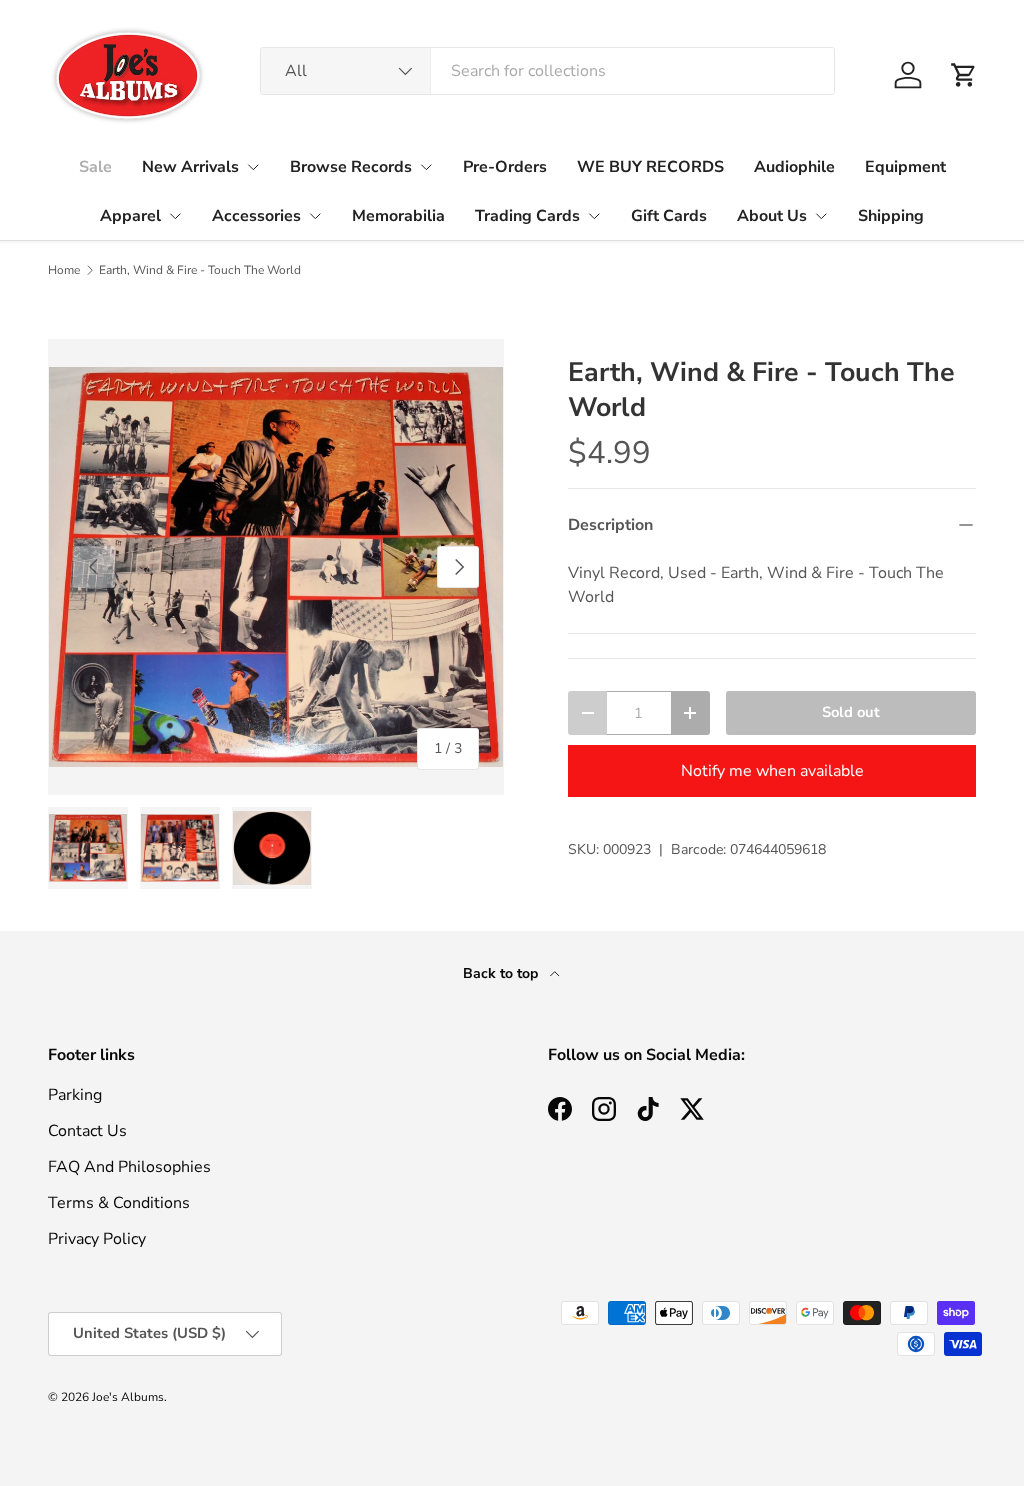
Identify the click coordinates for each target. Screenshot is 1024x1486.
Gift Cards (669, 216)
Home (64, 270)
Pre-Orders (505, 167)
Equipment (905, 167)
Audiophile (794, 167)
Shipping (891, 216)
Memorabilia (398, 216)
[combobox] (547, 71)
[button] (964, 75)
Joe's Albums (128, 1397)
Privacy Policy (97, 1239)
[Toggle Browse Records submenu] (426, 167)
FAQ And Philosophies (129, 1167)
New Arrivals (190, 167)
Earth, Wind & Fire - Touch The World (200, 270)
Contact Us (87, 1131)
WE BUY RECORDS (650, 167)
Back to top (502, 973)
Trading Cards (527, 216)
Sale (95, 167)
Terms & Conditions (119, 1203)
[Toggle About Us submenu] (821, 216)
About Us (772, 216)
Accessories (256, 216)
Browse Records (351, 167)
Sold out (851, 712)
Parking (75, 1095)
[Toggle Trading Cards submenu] (594, 216)
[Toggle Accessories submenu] (315, 216)
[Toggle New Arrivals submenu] (253, 167)
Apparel (130, 216)
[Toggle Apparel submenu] (175, 216)
